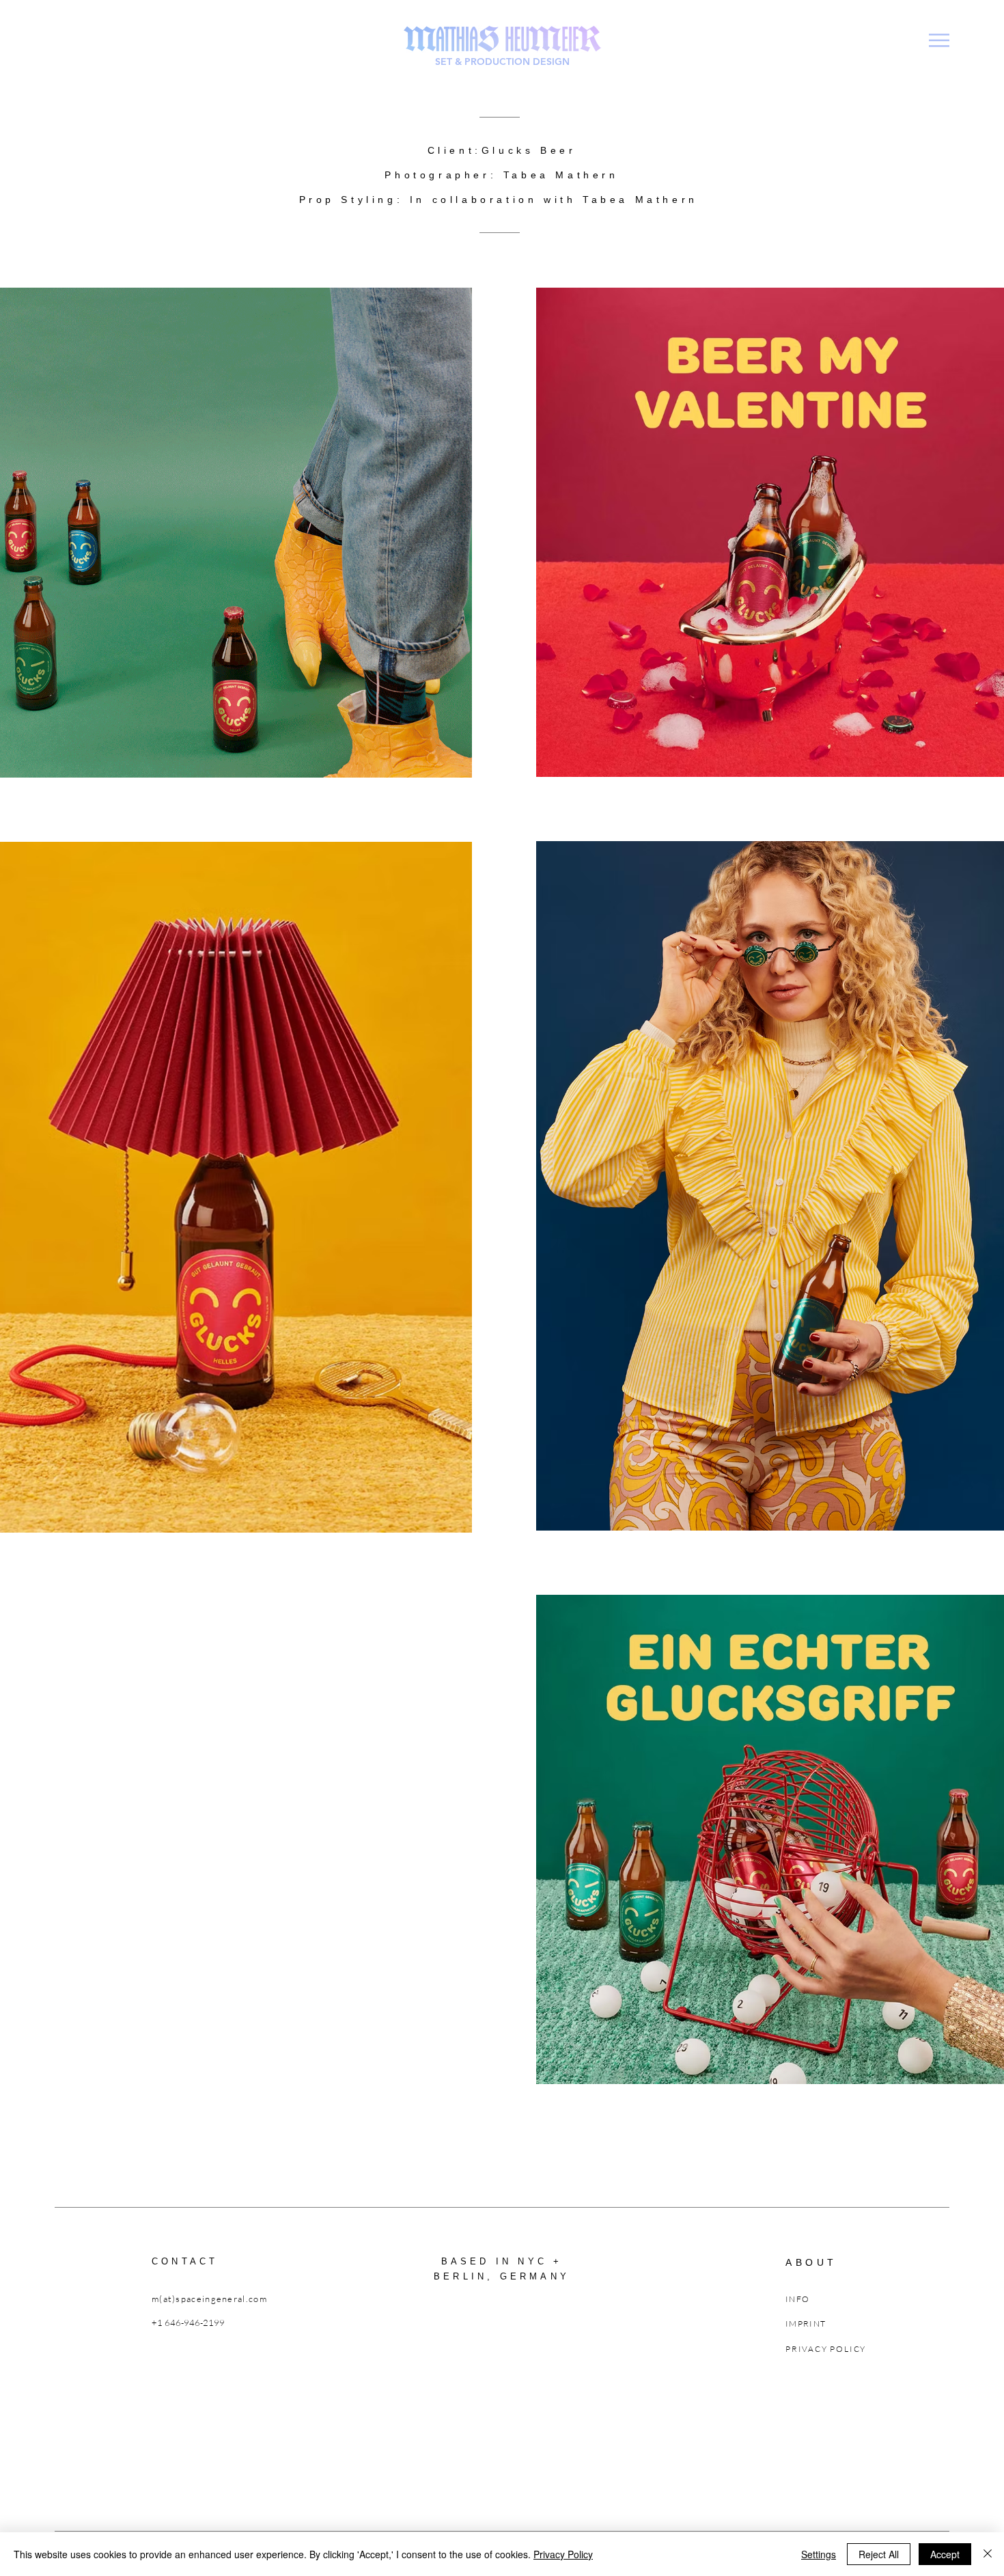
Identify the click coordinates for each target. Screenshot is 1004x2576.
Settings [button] (819, 2554)
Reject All (879, 2554)
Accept (945, 2554)
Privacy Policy (563, 2554)
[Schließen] (988, 2554)
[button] (939, 40)
